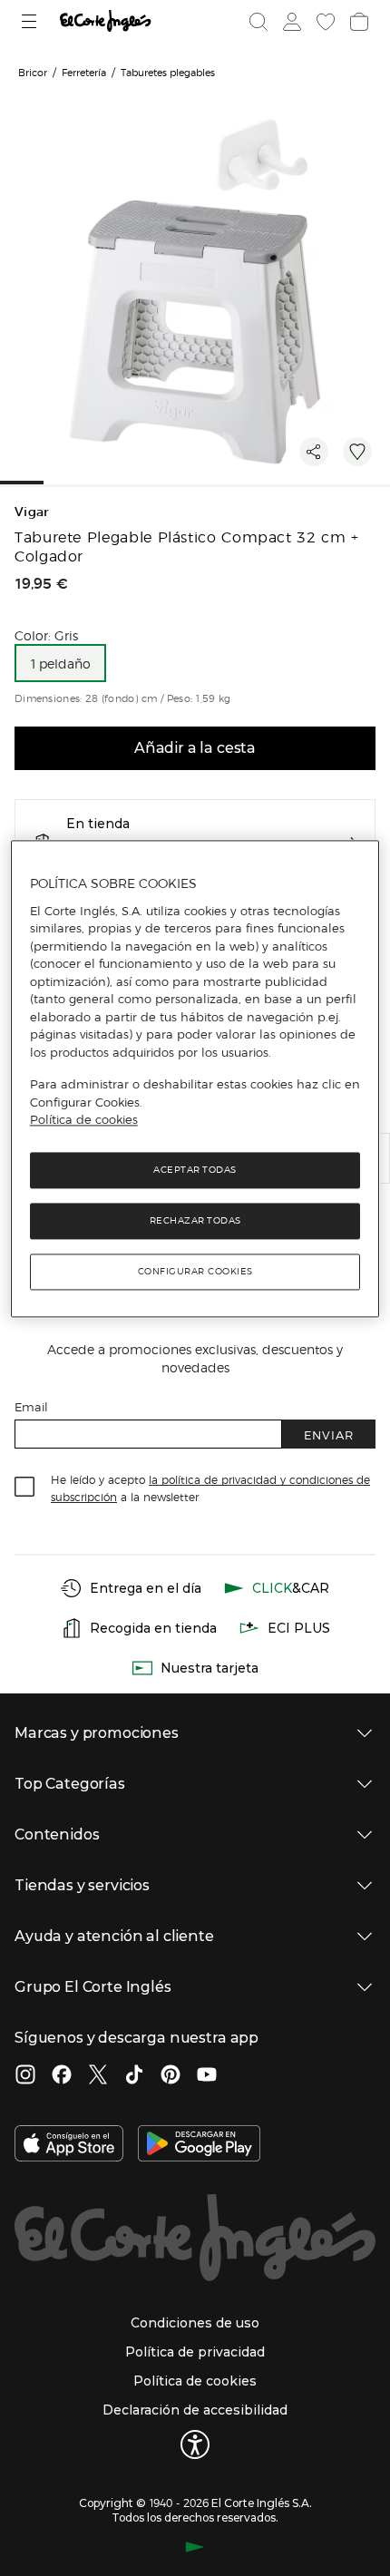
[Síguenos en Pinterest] (171, 2076)
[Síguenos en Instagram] (25, 2076)
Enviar (329, 1434)
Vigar (32, 512)
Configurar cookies (195, 1271)
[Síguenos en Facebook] (62, 2076)
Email (31, 1406)
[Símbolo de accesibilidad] (195, 2444)
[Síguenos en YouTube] (207, 2076)
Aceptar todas (195, 1170)
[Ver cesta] (357, 22)
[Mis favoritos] (324, 22)
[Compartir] (314, 452)
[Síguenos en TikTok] (134, 2076)
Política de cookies (84, 1120)
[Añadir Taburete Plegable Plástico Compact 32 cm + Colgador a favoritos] (357, 452)
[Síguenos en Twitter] (98, 2076)
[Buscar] (258, 22)
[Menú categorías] (31, 21)
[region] (195, 1078)
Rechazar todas (195, 1220)
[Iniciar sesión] (290, 22)
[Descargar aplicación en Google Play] (199, 2145)
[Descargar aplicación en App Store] (69, 2145)
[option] (60, 663)
